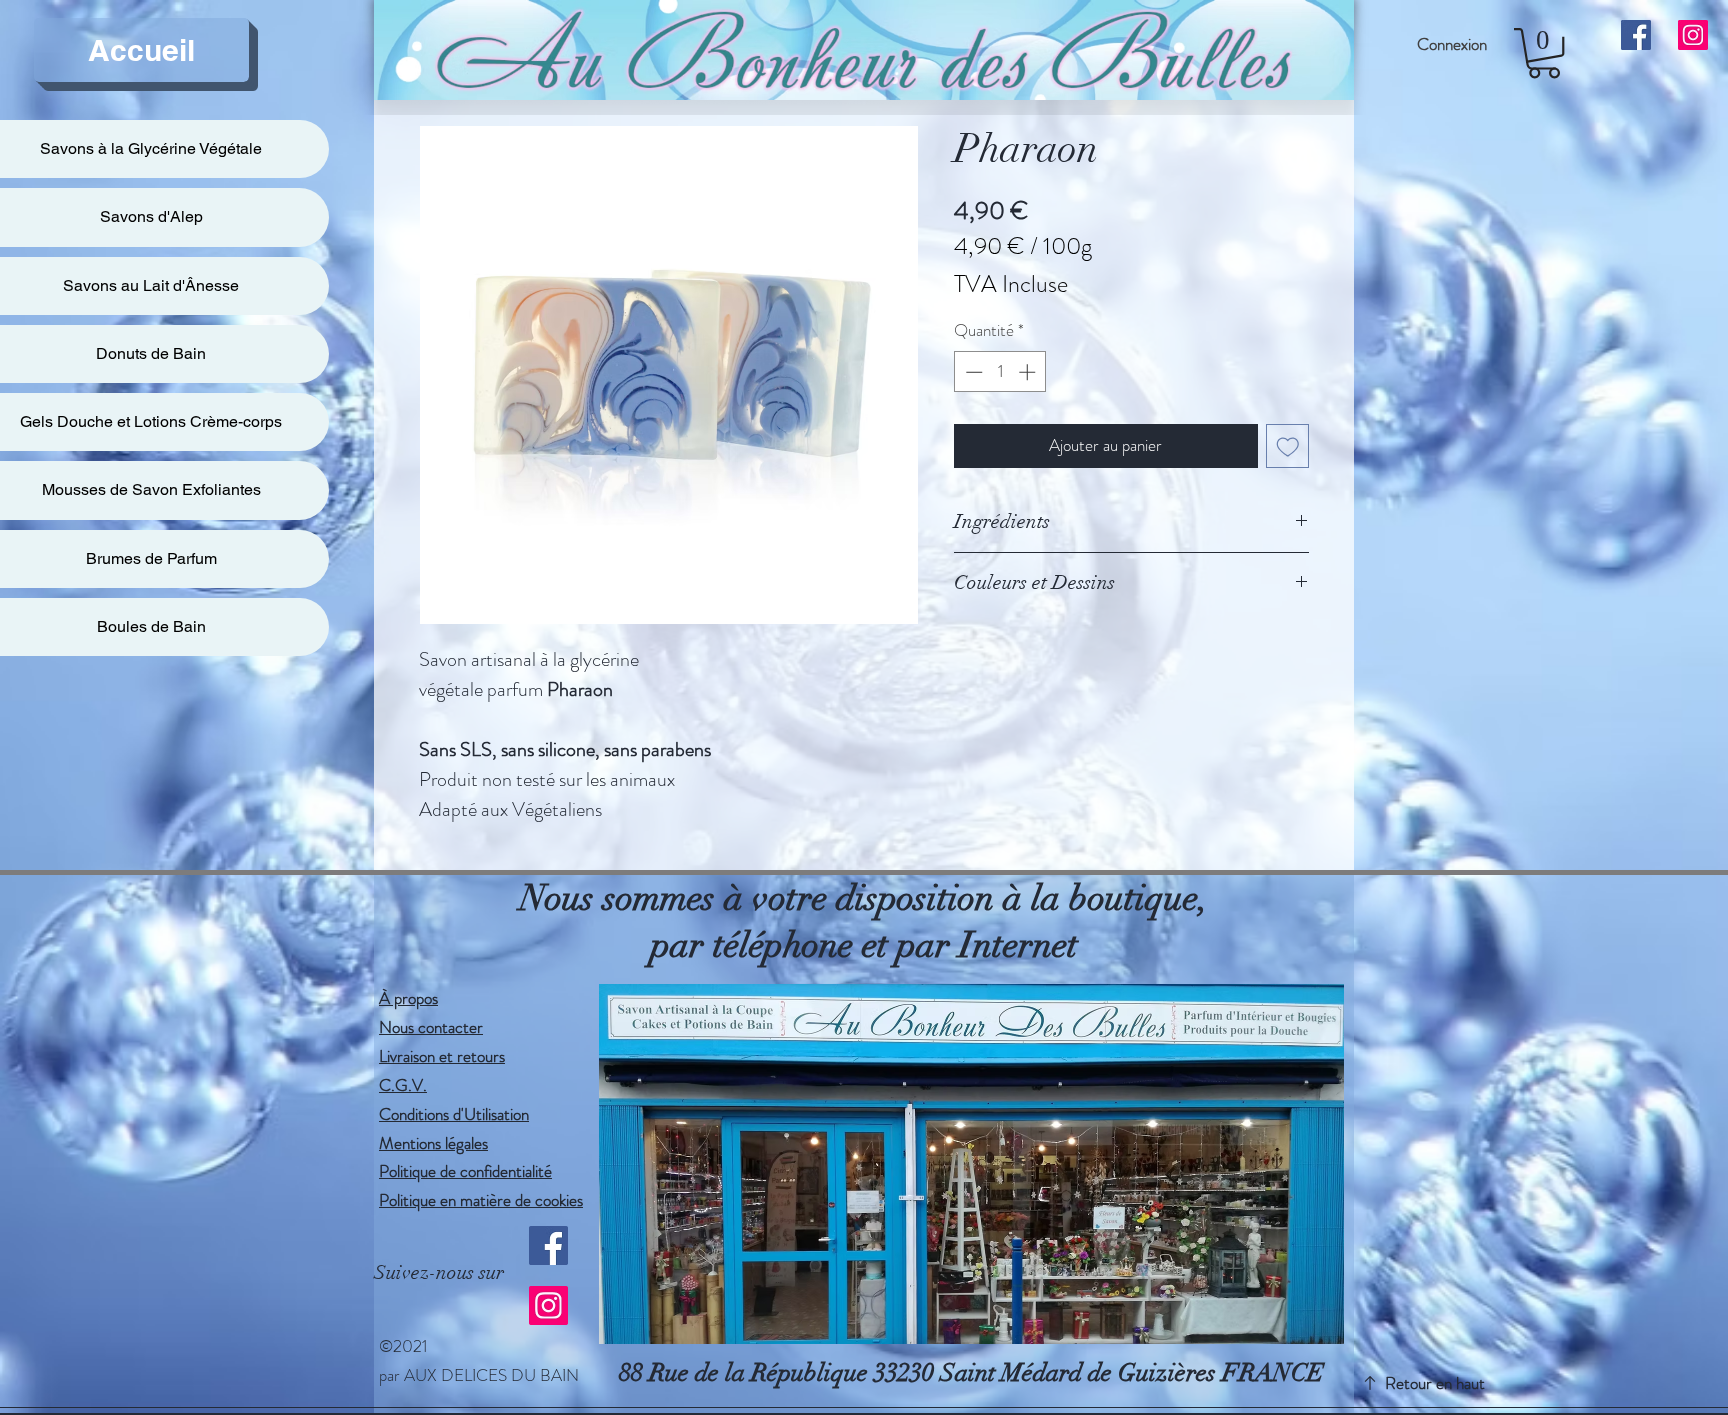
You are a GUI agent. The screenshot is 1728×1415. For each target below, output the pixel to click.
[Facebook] (548, 1245)
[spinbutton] (1000, 372)
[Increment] (1029, 372)
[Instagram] (548, 1305)
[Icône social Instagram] (1693, 35)
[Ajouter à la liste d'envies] (1288, 446)
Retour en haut (1435, 1383)
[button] (1544, 53)
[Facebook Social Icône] (1636, 35)
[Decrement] (972, 372)
